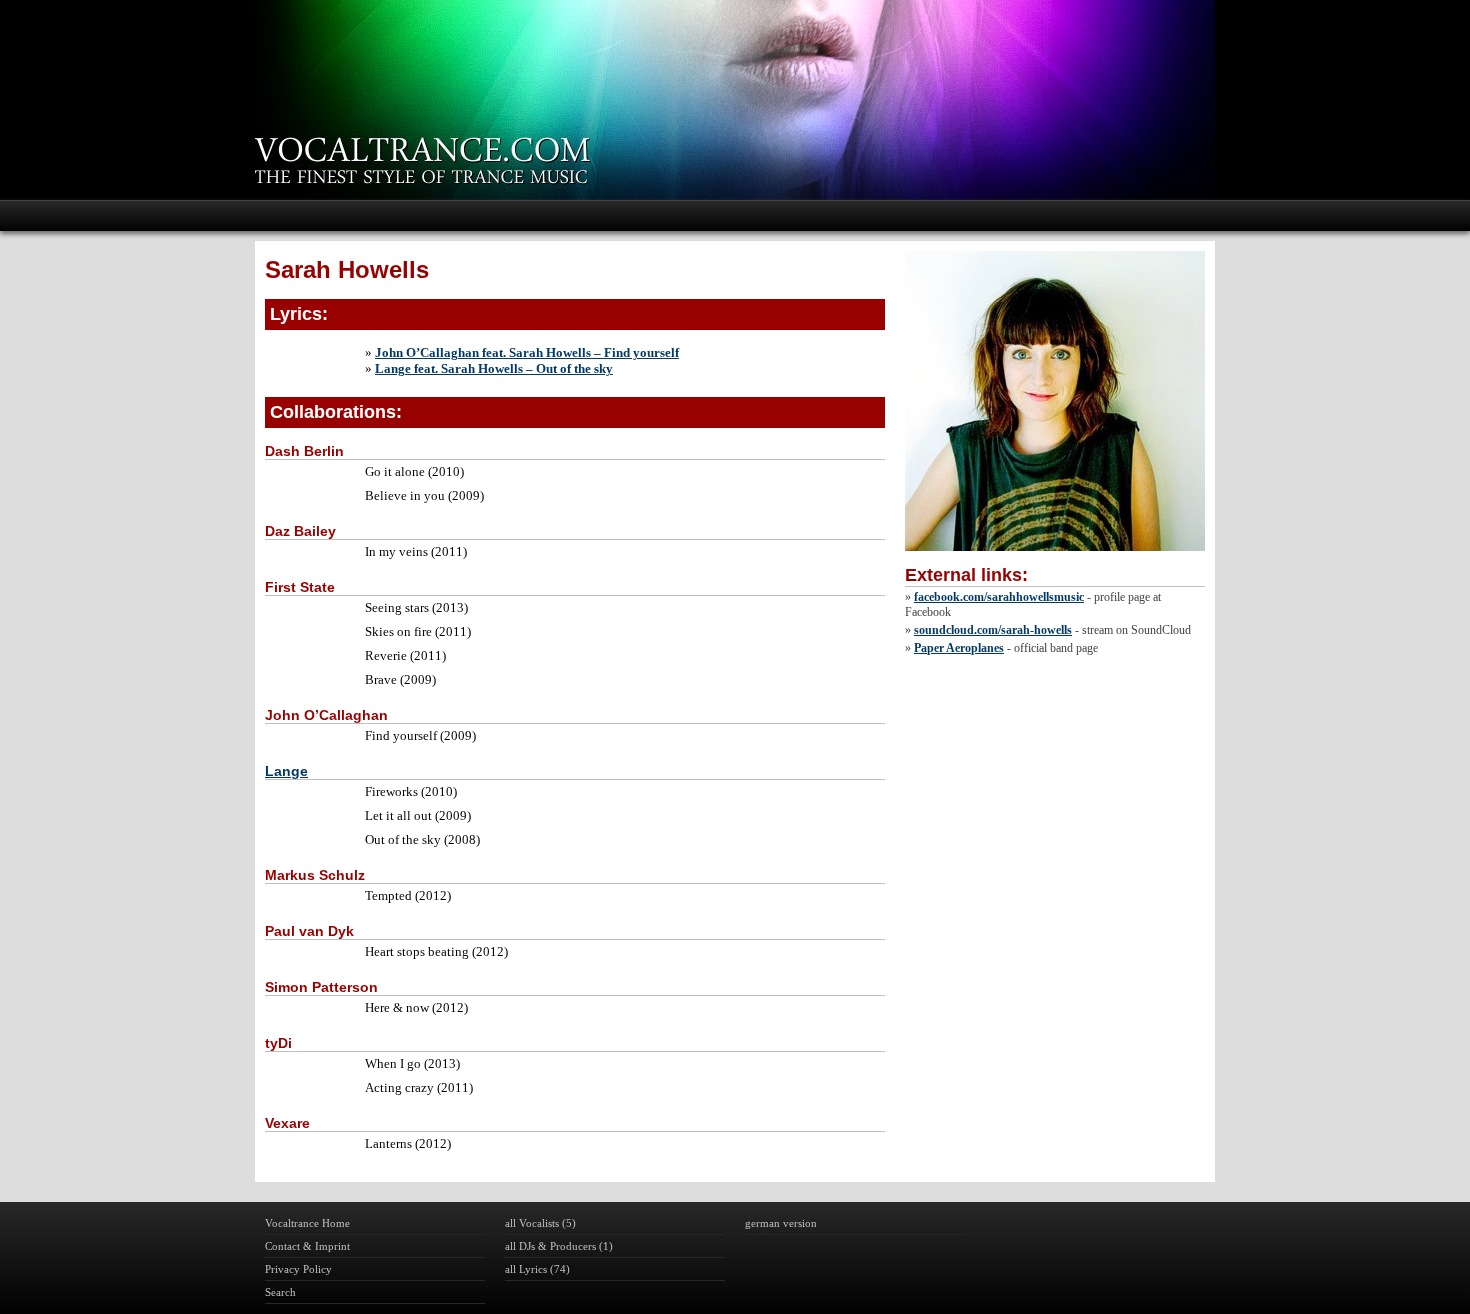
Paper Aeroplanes (959, 648)
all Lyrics (526, 1269)
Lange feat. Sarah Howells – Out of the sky (494, 368)
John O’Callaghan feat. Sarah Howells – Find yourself (527, 352)
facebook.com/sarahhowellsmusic (999, 597)
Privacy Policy (298, 1269)
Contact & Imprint (307, 1246)
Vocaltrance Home (307, 1223)
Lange (286, 771)
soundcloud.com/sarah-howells (993, 630)
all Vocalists (532, 1223)
